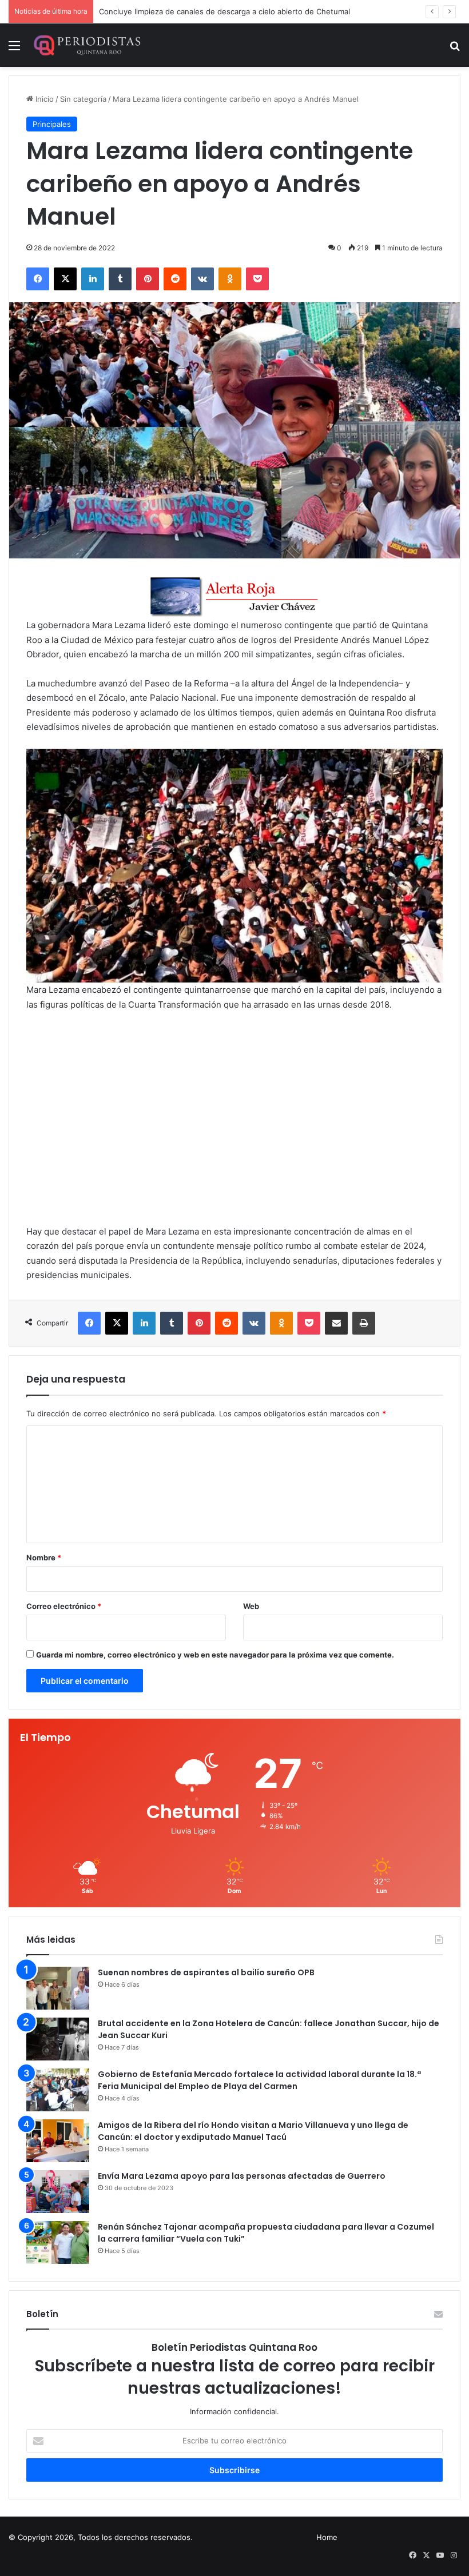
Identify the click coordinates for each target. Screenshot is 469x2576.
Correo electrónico (64, 1606)
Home (327, 2537)
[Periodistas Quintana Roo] (86, 45)
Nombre (44, 1557)
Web (251, 1606)
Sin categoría (83, 99)
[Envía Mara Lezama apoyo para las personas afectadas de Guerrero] (58, 2192)
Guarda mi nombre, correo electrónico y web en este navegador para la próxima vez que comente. (215, 1655)
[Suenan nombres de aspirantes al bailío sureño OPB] (58, 1988)
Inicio (43, 99)
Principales (52, 124)
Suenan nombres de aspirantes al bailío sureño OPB (206, 1972)
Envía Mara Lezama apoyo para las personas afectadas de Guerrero (242, 2176)
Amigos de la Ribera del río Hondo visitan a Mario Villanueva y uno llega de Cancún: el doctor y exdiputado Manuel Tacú (253, 2131)
